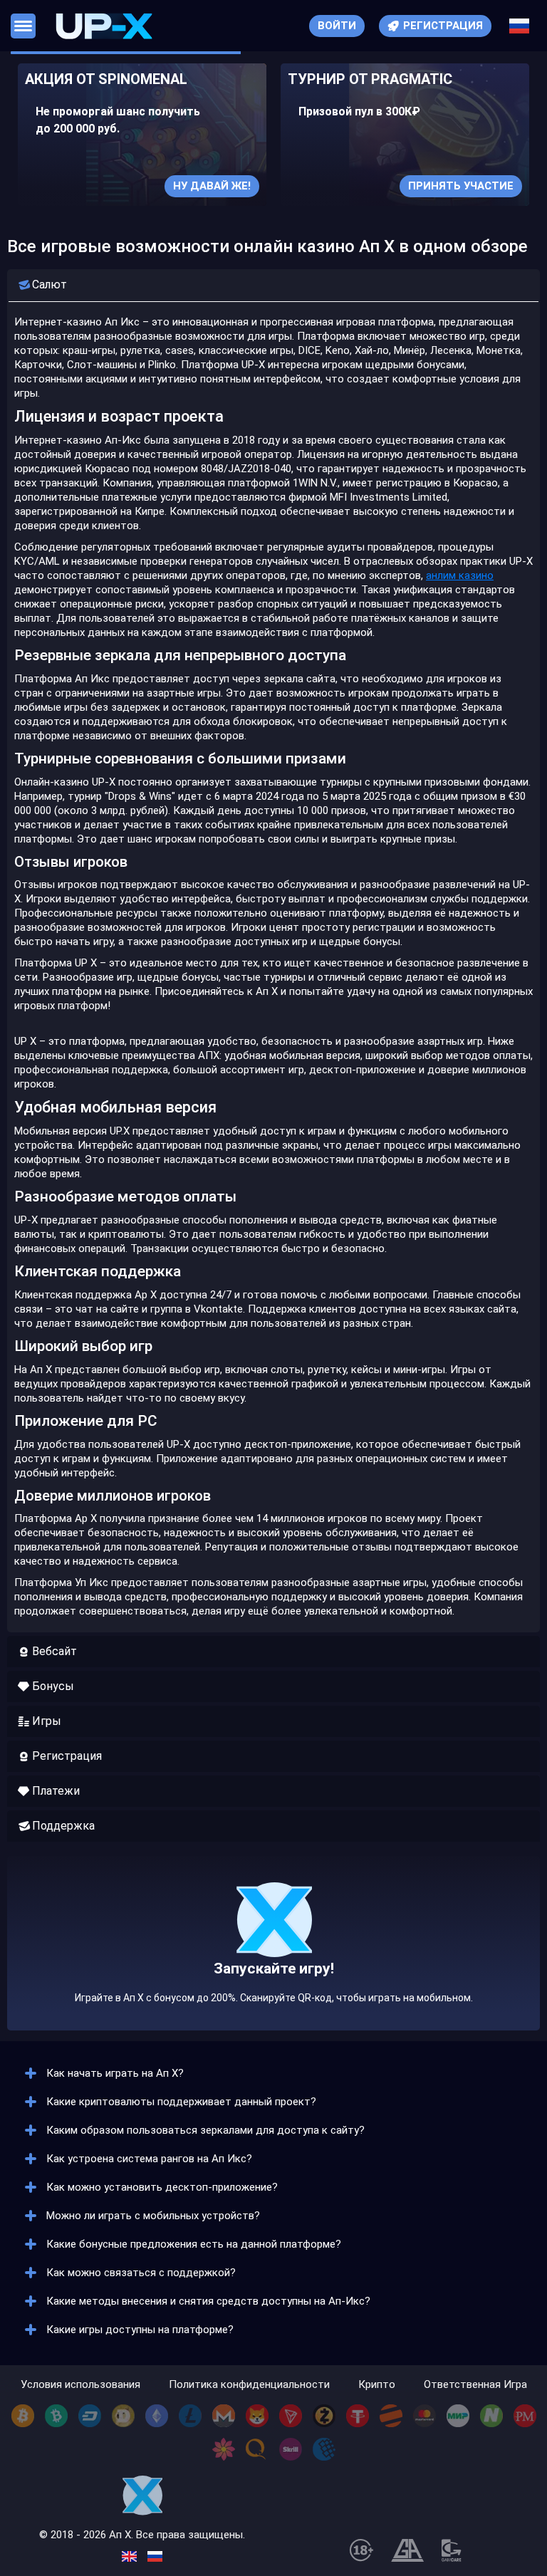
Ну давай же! (212, 186)
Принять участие (461, 186)
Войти (337, 26)
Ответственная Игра (475, 2385)
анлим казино (460, 575)
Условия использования (80, 2385)
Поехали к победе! (273, 1972)
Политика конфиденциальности (249, 2385)
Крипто (377, 2385)
